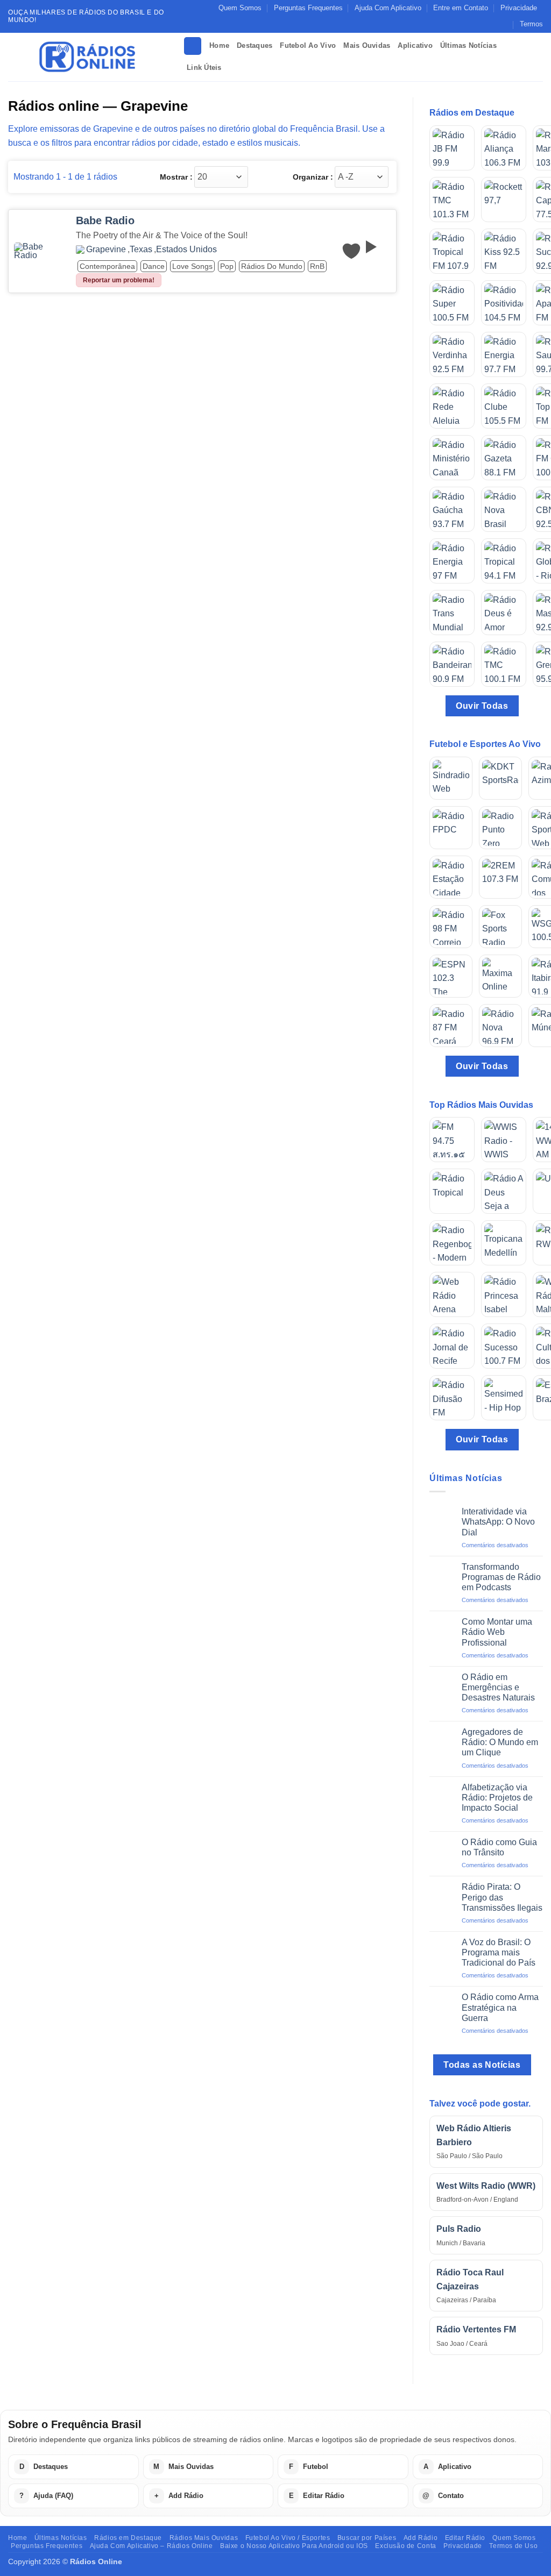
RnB (317, 266)
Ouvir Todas (482, 706)
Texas (141, 250)
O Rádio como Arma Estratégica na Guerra (500, 2007)
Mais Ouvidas (367, 45)
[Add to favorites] (351, 251)
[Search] (193, 46)
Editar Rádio (465, 2538)
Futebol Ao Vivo (308, 45)
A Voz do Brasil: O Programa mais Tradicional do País (499, 1952)
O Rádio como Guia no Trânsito (499, 1847)
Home (219, 45)
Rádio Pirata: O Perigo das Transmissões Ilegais (502, 1897)
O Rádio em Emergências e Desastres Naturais (498, 1687)
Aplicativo (415, 45)
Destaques (255, 45)
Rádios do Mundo (272, 266)
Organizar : (313, 177)
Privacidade (519, 8)
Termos (531, 24)
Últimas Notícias (468, 45)
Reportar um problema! (119, 280)
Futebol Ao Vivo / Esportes (288, 2538)
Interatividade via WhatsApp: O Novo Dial (498, 1522)
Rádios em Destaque (128, 2538)
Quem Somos (240, 8)
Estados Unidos (186, 250)
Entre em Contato (461, 8)
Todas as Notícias (482, 2065)
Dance (154, 266)
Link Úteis (204, 67)
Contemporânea (107, 266)
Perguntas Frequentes (308, 8)
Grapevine (106, 250)
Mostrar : (176, 177)
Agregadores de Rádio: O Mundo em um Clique (500, 1742)
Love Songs (192, 266)
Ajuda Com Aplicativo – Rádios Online (151, 2546)
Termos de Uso (513, 2546)
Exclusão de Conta (405, 2546)
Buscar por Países (367, 2538)
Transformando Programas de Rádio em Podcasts (501, 1577)
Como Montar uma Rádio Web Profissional (497, 1632)
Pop (227, 266)
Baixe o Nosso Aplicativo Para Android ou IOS (294, 2546)
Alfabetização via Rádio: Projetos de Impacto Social (497, 1798)
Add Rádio (421, 2538)
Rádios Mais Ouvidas (204, 2538)
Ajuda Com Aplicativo (388, 8)
